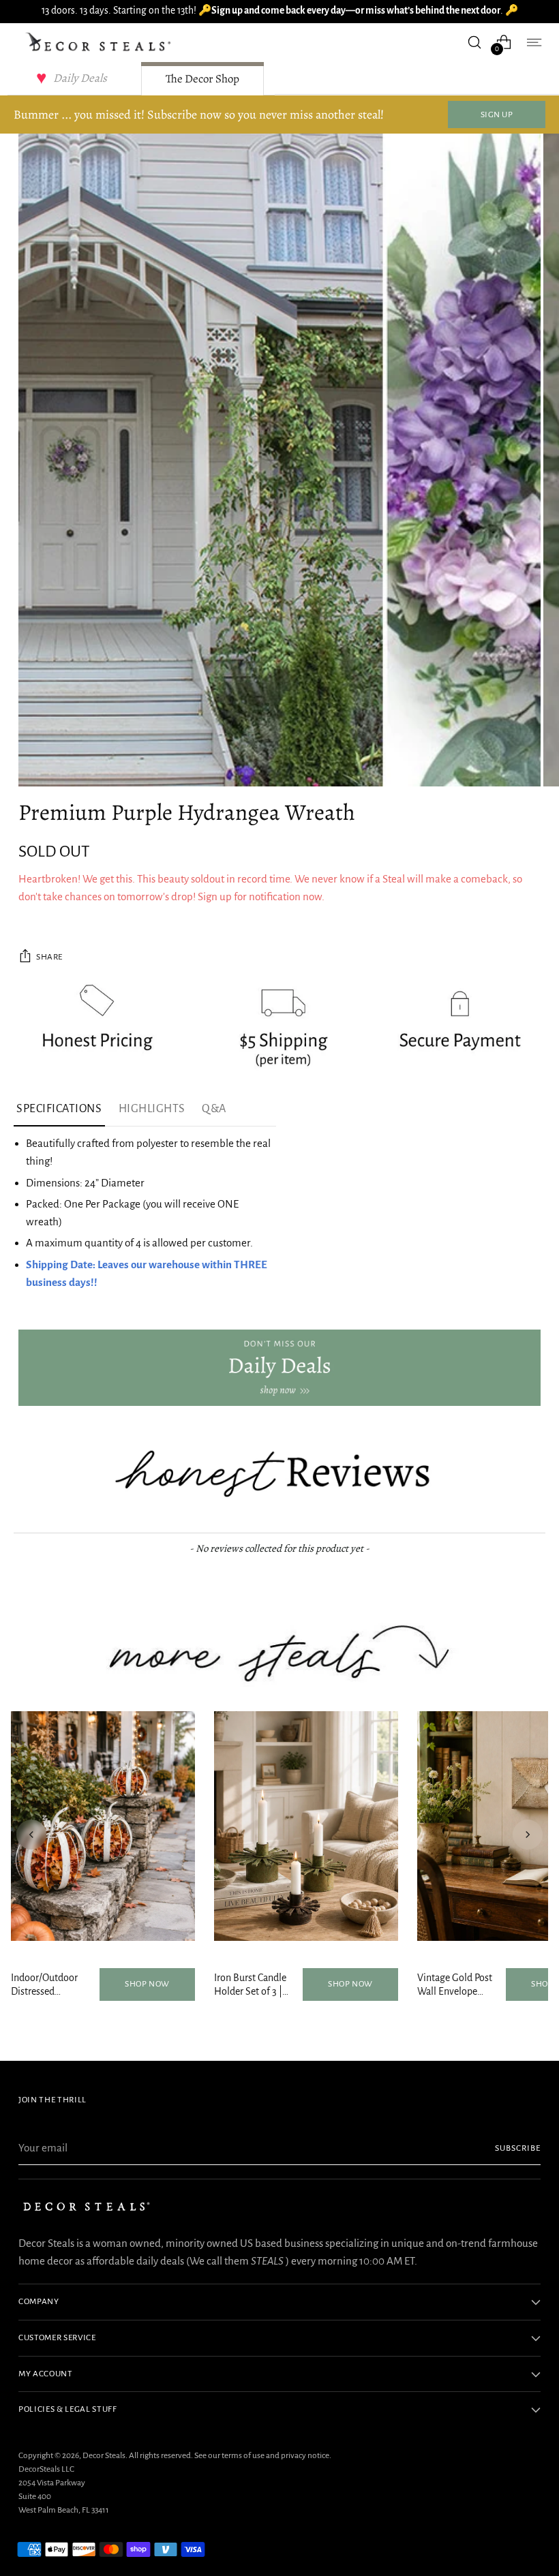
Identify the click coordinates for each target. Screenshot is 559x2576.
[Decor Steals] (100, 42)
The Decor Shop (202, 79)
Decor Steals (104, 2455)
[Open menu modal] (533, 42)
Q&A (214, 1109)
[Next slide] (528, 1835)
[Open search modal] (475, 42)
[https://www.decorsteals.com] (279, 1368)
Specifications (59, 1109)
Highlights (152, 1109)
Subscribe (518, 2148)
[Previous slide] (31, 1835)
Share (49, 957)
